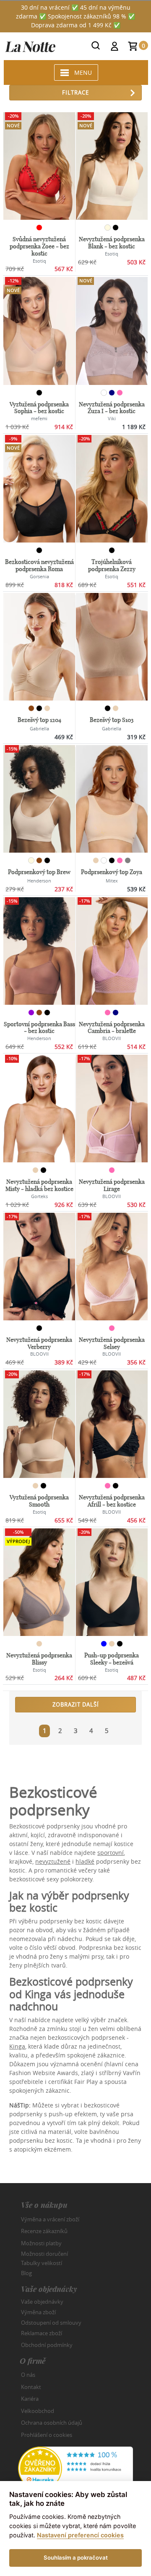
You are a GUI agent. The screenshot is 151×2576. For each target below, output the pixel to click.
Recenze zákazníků (44, 2231)
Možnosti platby (41, 2243)
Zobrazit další (76, 1704)
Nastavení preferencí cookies (80, 2535)
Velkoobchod (38, 2411)
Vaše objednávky (42, 2302)
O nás (28, 2375)
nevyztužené (53, 1861)
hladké (85, 1861)
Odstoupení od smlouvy (51, 2323)
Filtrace (75, 92)
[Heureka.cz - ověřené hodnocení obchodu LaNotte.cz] (75, 2468)
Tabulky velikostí (42, 2263)
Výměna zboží (38, 2312)
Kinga (17, 2046)
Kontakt (31, 2387)
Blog (26, 2273)
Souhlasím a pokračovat (76, 2558)
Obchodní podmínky (47, 2345)
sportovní (111, 1853)
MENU (83, 72)
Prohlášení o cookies (47, 2435)
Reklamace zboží (42, 2333)
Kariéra (30, 2399)
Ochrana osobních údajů (52, 2423)
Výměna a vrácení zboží (50, 2219)
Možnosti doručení (44, 2254)
